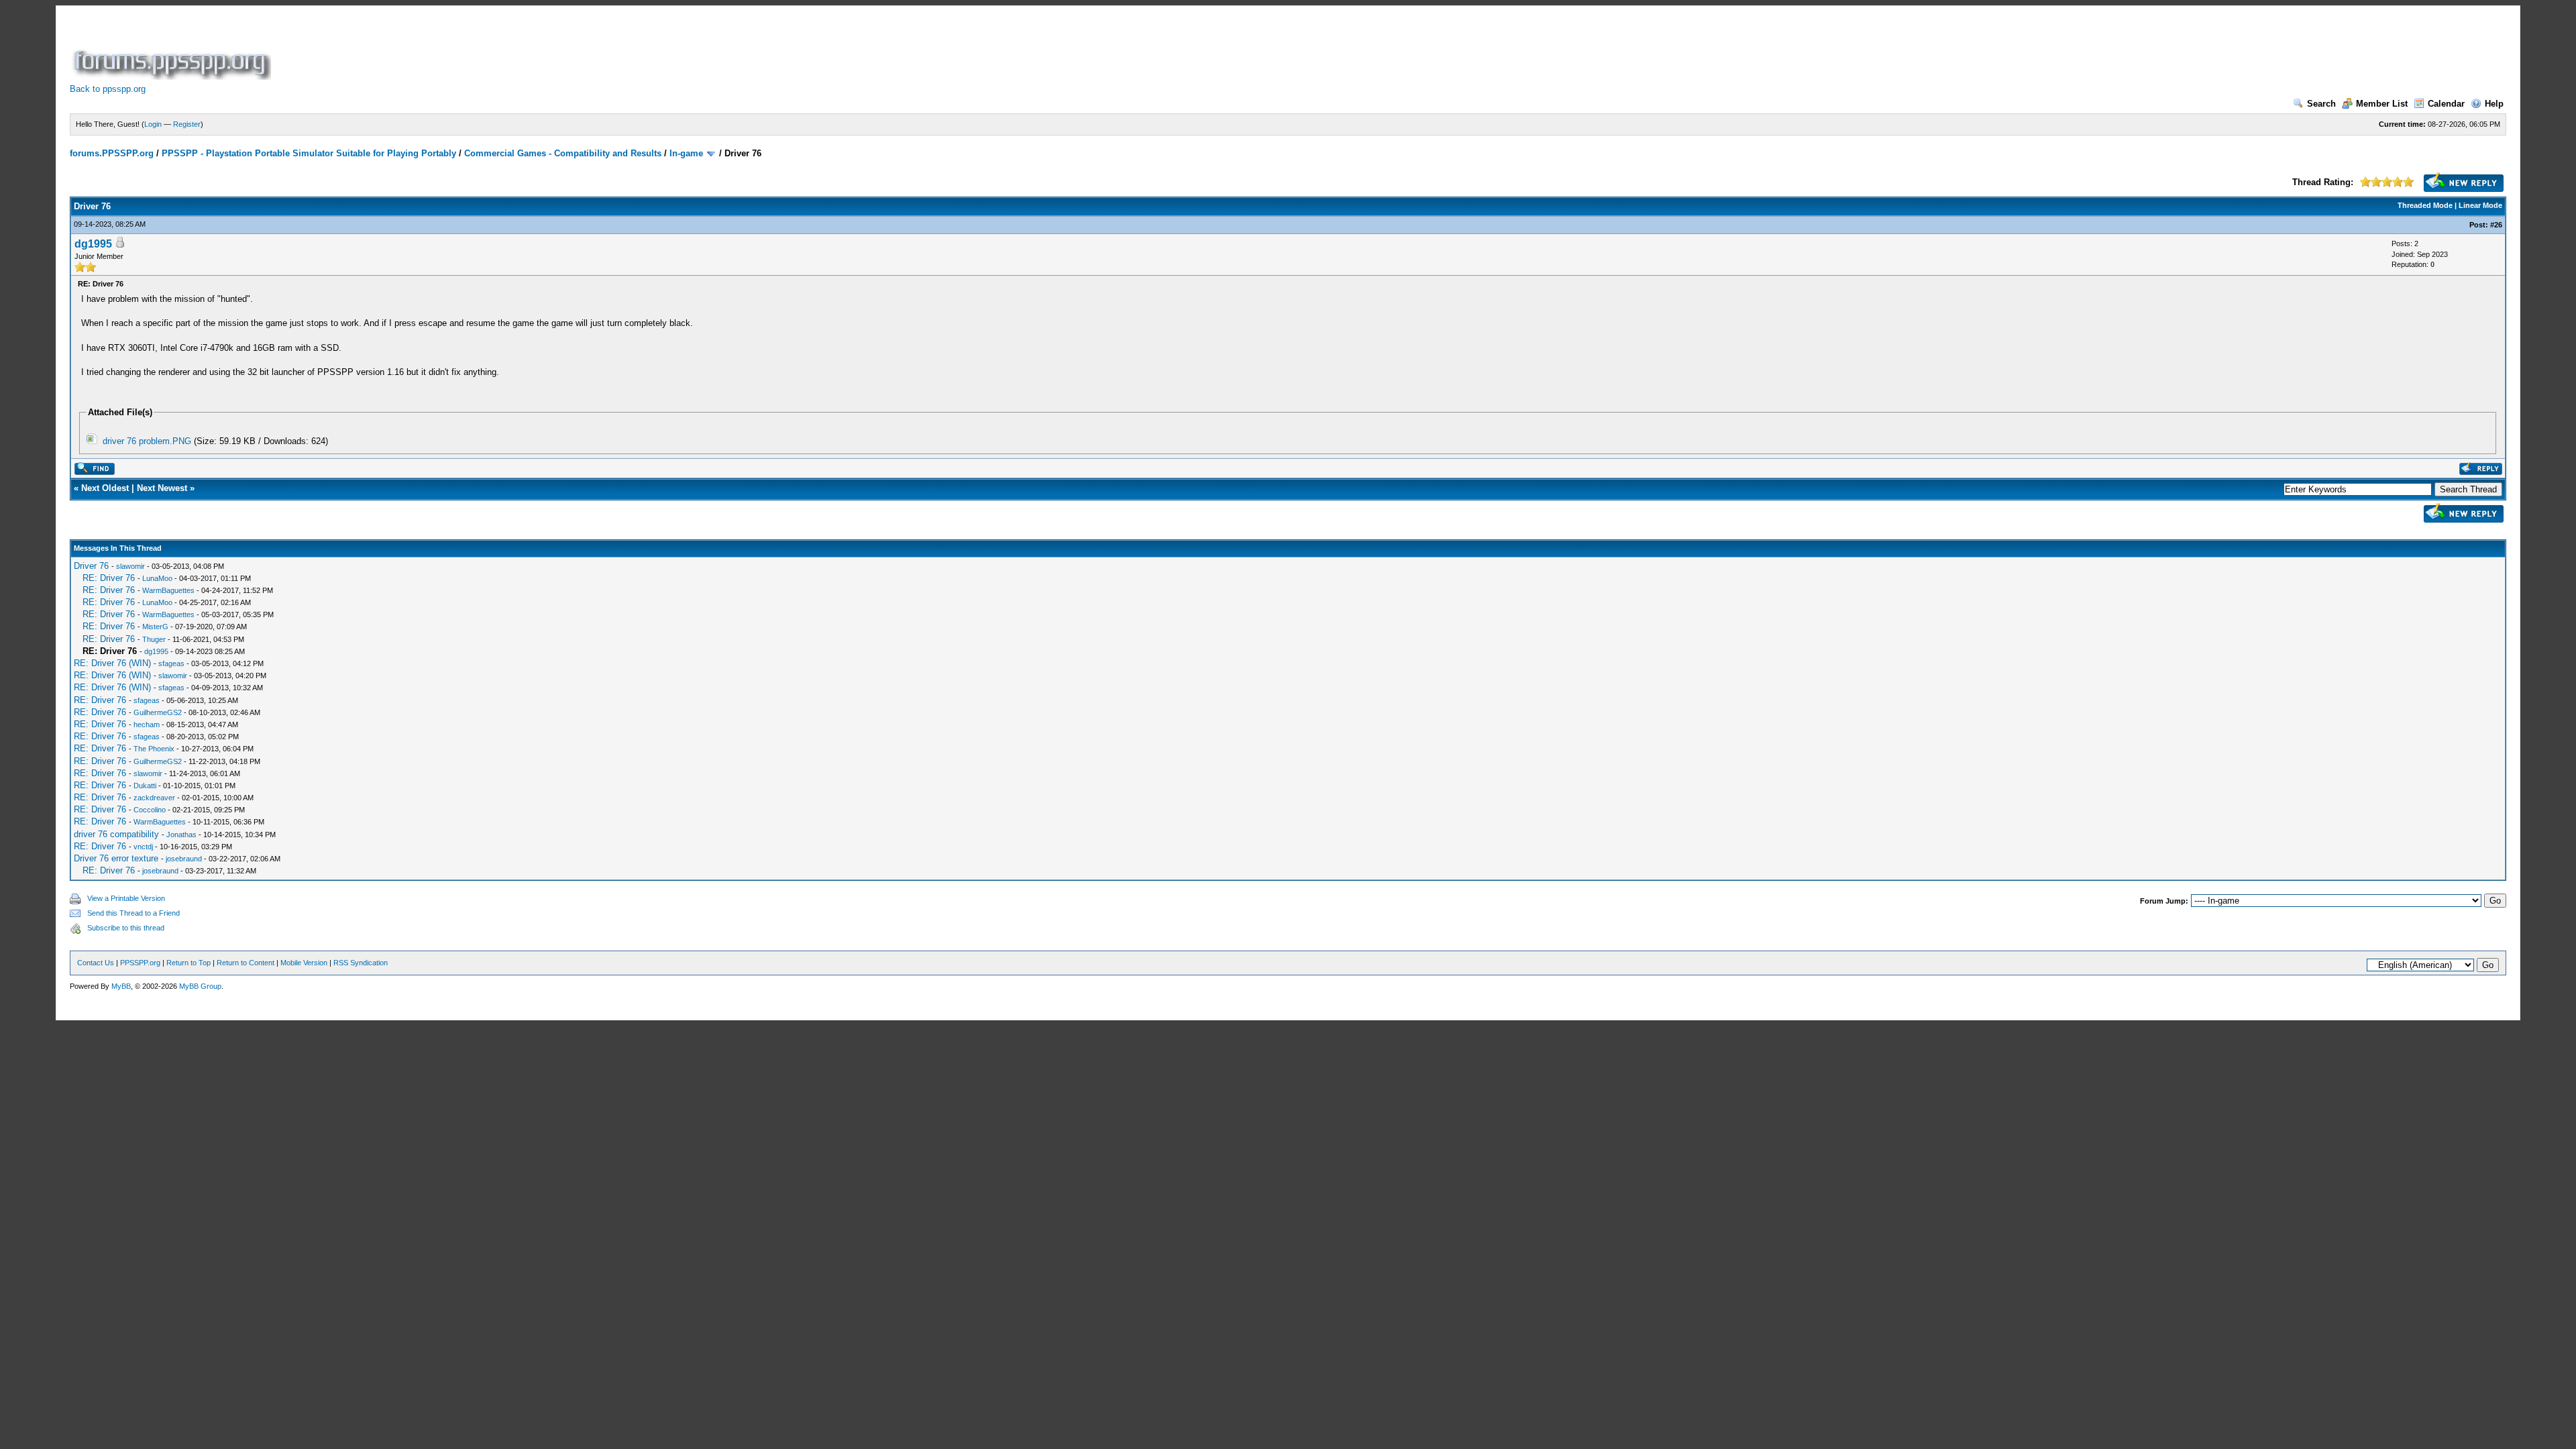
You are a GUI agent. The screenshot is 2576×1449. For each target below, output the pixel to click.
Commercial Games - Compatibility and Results (563, 153)
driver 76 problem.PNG (147, 441)
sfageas (171, 663)
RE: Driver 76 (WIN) (112, 663)
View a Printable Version (126, 898)
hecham (147, 724)
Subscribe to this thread (126, 928)
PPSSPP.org (140, 963)
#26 (2496, 225)
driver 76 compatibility (116, 834)
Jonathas (181, 835)
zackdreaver (154, 798)
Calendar (2446, 104)
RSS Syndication (361, 963)
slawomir (130, 566)
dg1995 (93, 244)
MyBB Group (200, 986)
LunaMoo (157, 578)
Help (2494, 104)
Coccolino (150, 810)
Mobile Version (304, 963)
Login (153, 124)
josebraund (184, 859)
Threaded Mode (2425, 205)
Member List (2382, 104)
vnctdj (143, 847)
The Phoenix (154, 749)
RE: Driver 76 (109, 578)
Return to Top (189, 963)
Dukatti (145, 786)
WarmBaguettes (168, 590)
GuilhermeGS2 (158, 712)
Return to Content (246, 963)
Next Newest (162, 488)
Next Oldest (105, 488)
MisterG (155, 627)
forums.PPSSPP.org (112, 153)
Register (187, 124)
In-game (686, 153)
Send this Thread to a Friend (133, 913)
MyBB (121, 986)
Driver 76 (91, 566)
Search (2321, 104)
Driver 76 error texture (116, 858)
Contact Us (96, 963)
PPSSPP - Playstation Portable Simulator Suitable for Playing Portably (309, 153)
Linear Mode (2480, 205)
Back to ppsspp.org (108, 89)
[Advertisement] (518, 50)
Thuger (154, 639)
